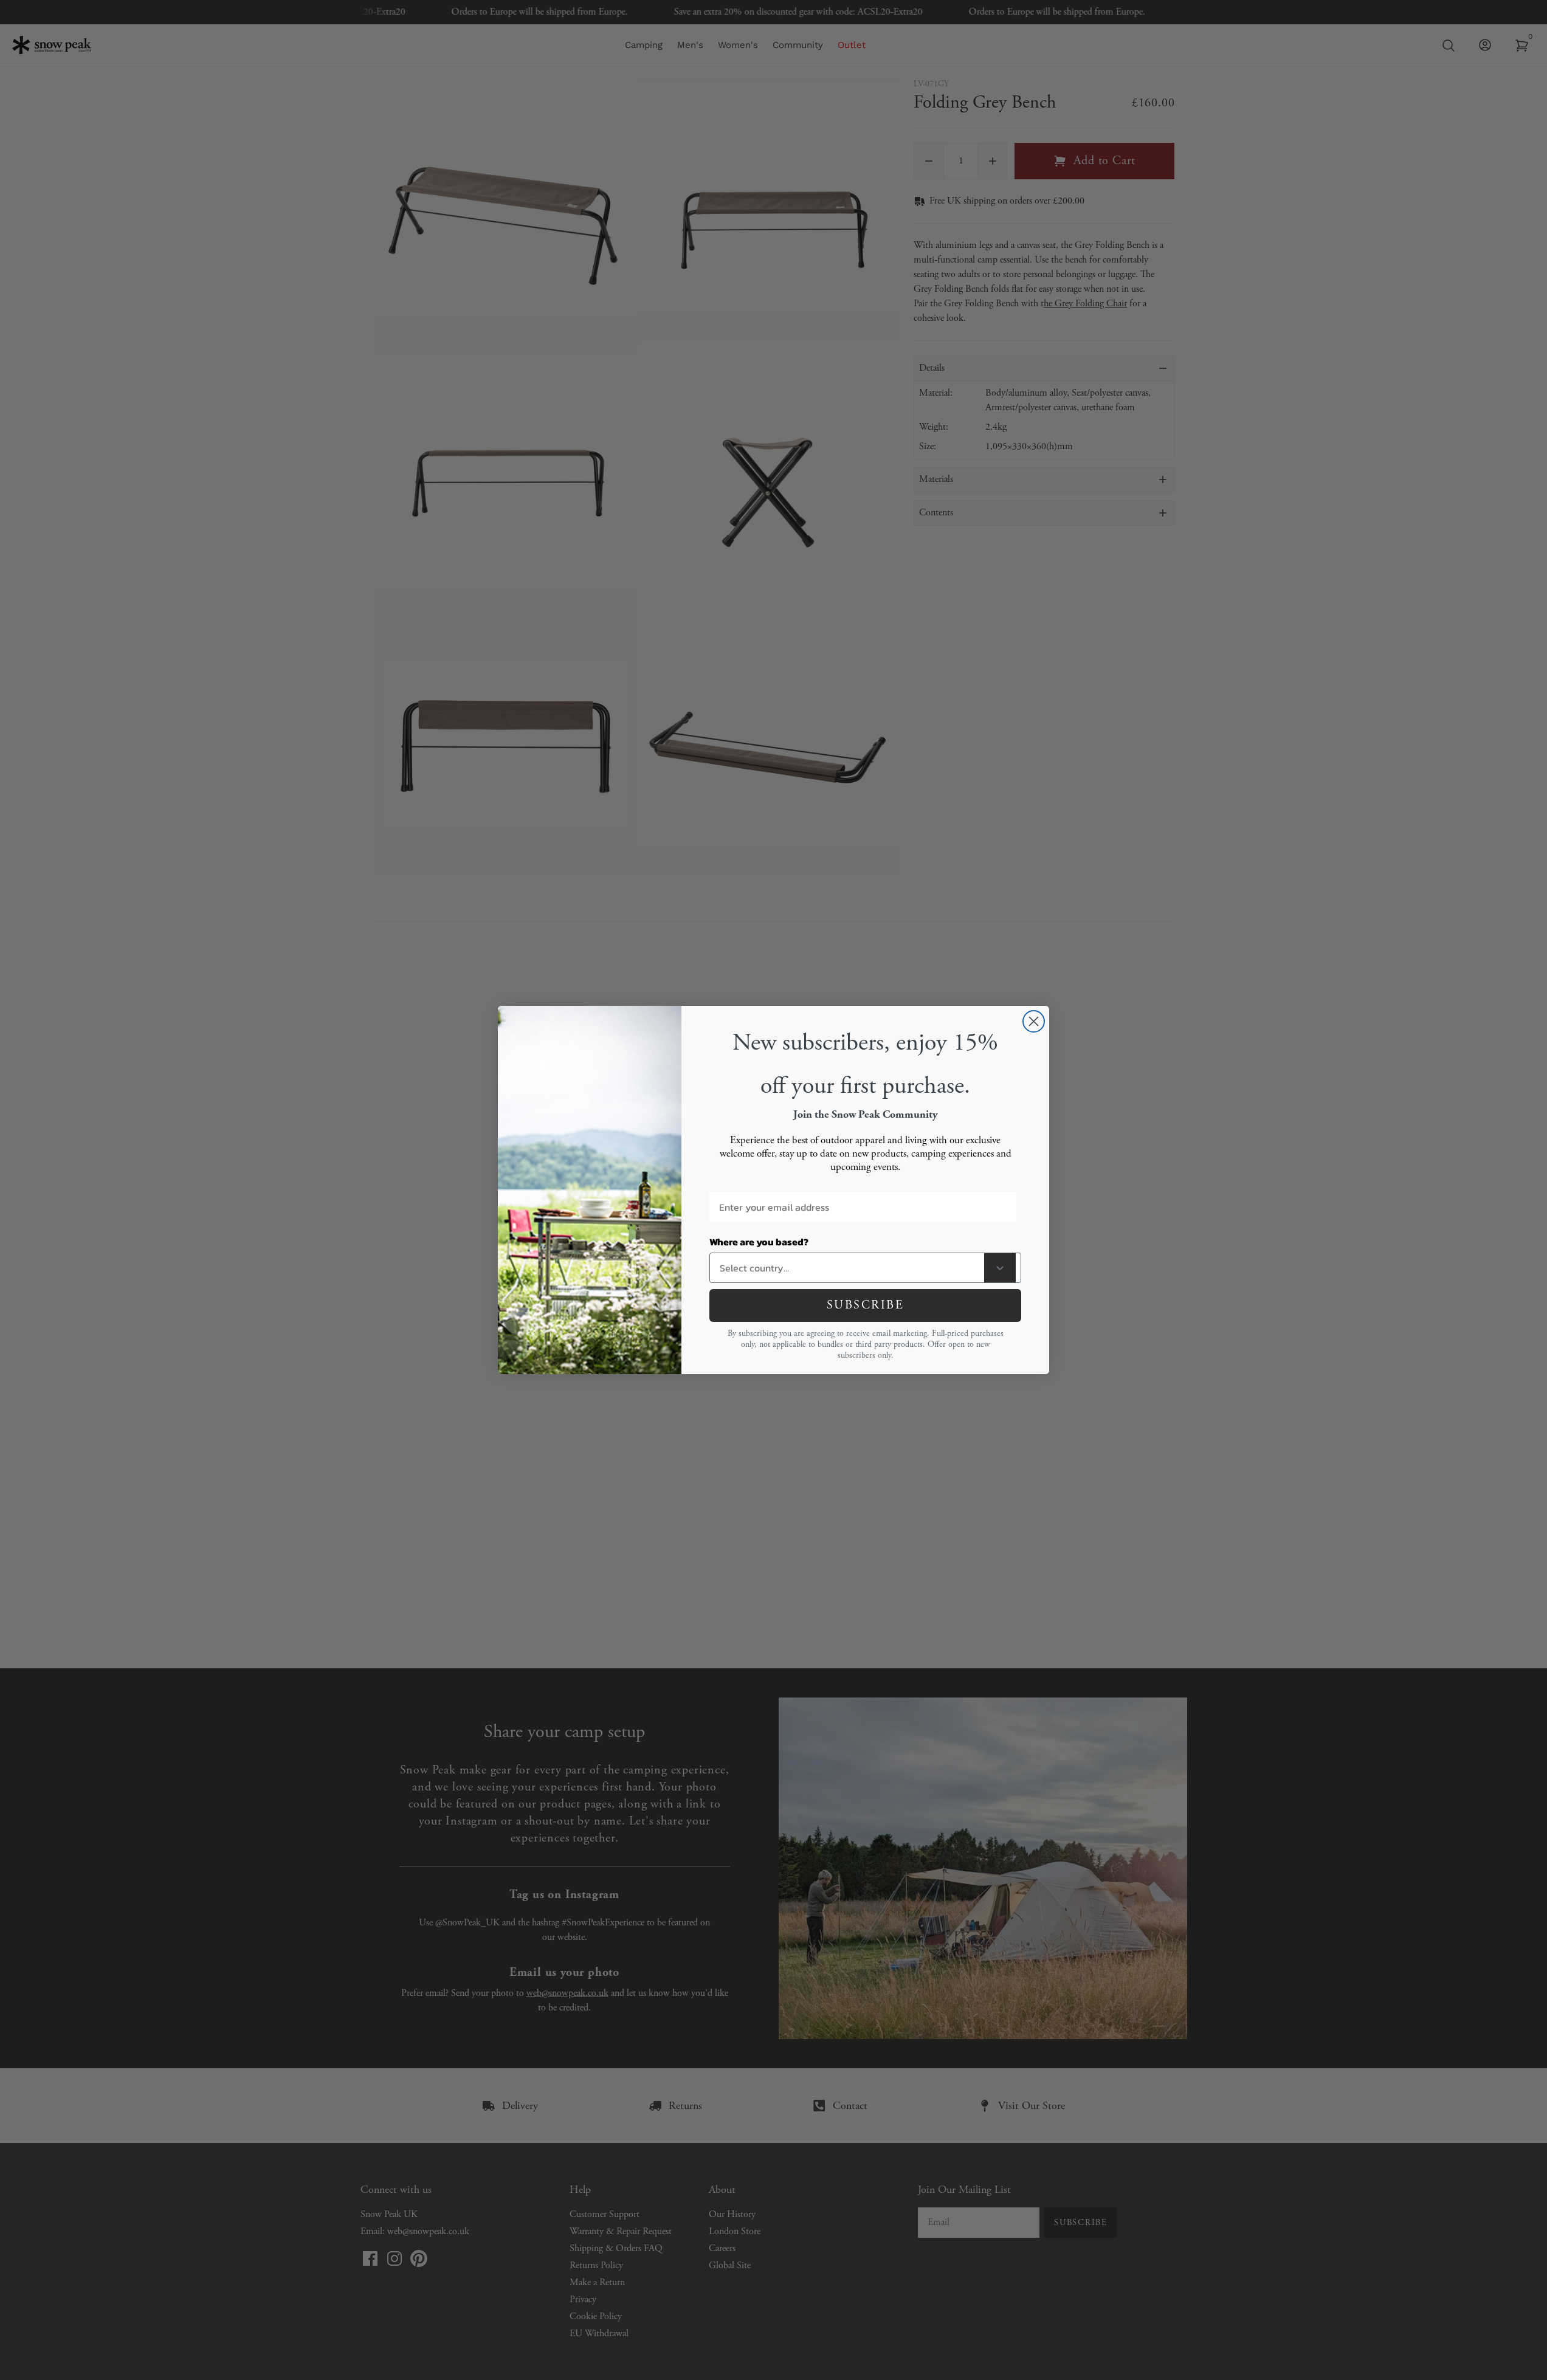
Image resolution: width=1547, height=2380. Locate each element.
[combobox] (849, 1268)
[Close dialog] (1034, 1021)
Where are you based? (759, 1242)
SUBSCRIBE (866, 1305)
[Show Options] (1000, 1268)
